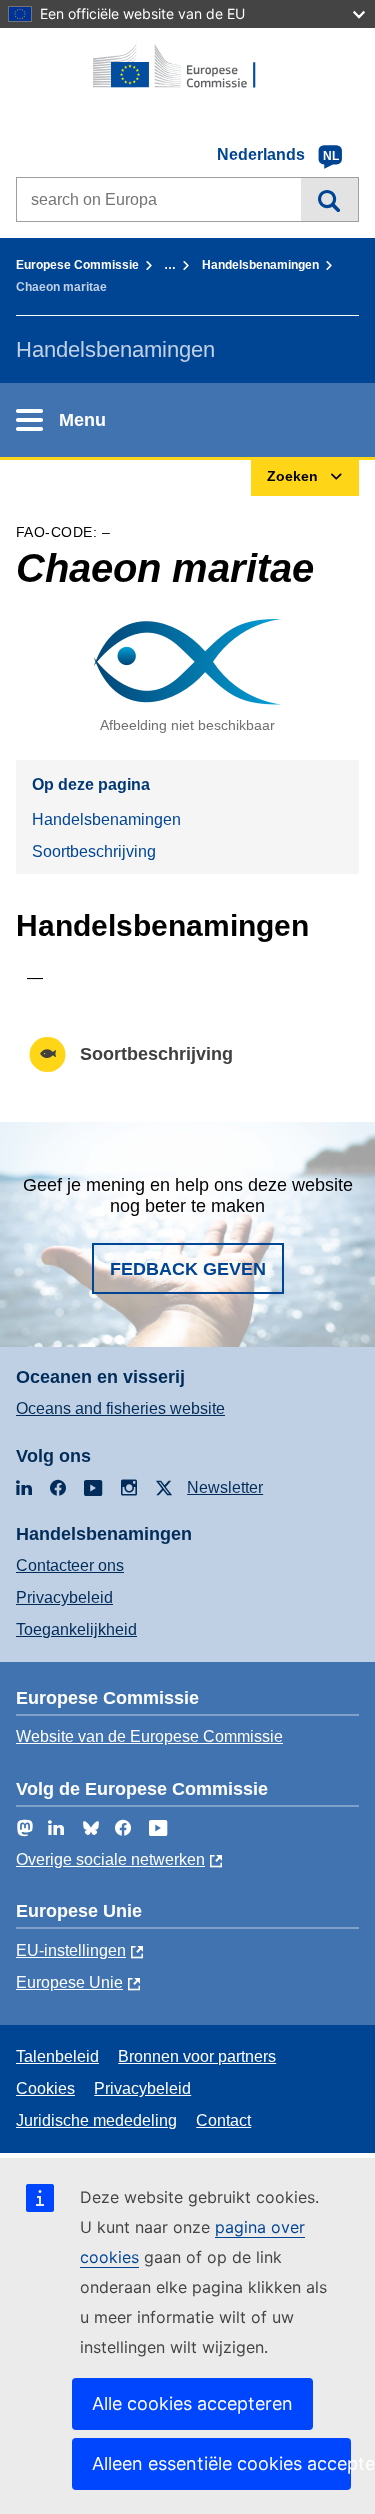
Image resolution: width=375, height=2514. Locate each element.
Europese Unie (69, 1982)
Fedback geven (188, 1269)
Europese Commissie (77, 265)
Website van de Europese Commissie (149, 1736)
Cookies (45, 2088)
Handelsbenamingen (260, 265)
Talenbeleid (57, 2056)
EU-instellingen (71, 1950)
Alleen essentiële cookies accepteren (221, 2463)
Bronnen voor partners (197, 2056)
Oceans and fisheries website (120, 1408)
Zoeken (329, 199)
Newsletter (225, 1487)
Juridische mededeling (96, 2120)
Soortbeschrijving (94, 851)
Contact (223, 2120)
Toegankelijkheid (76, 1629)
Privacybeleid (64, 1597)
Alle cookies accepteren (192, 2403)
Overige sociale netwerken (110, 1859)
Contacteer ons (70, 1565)
